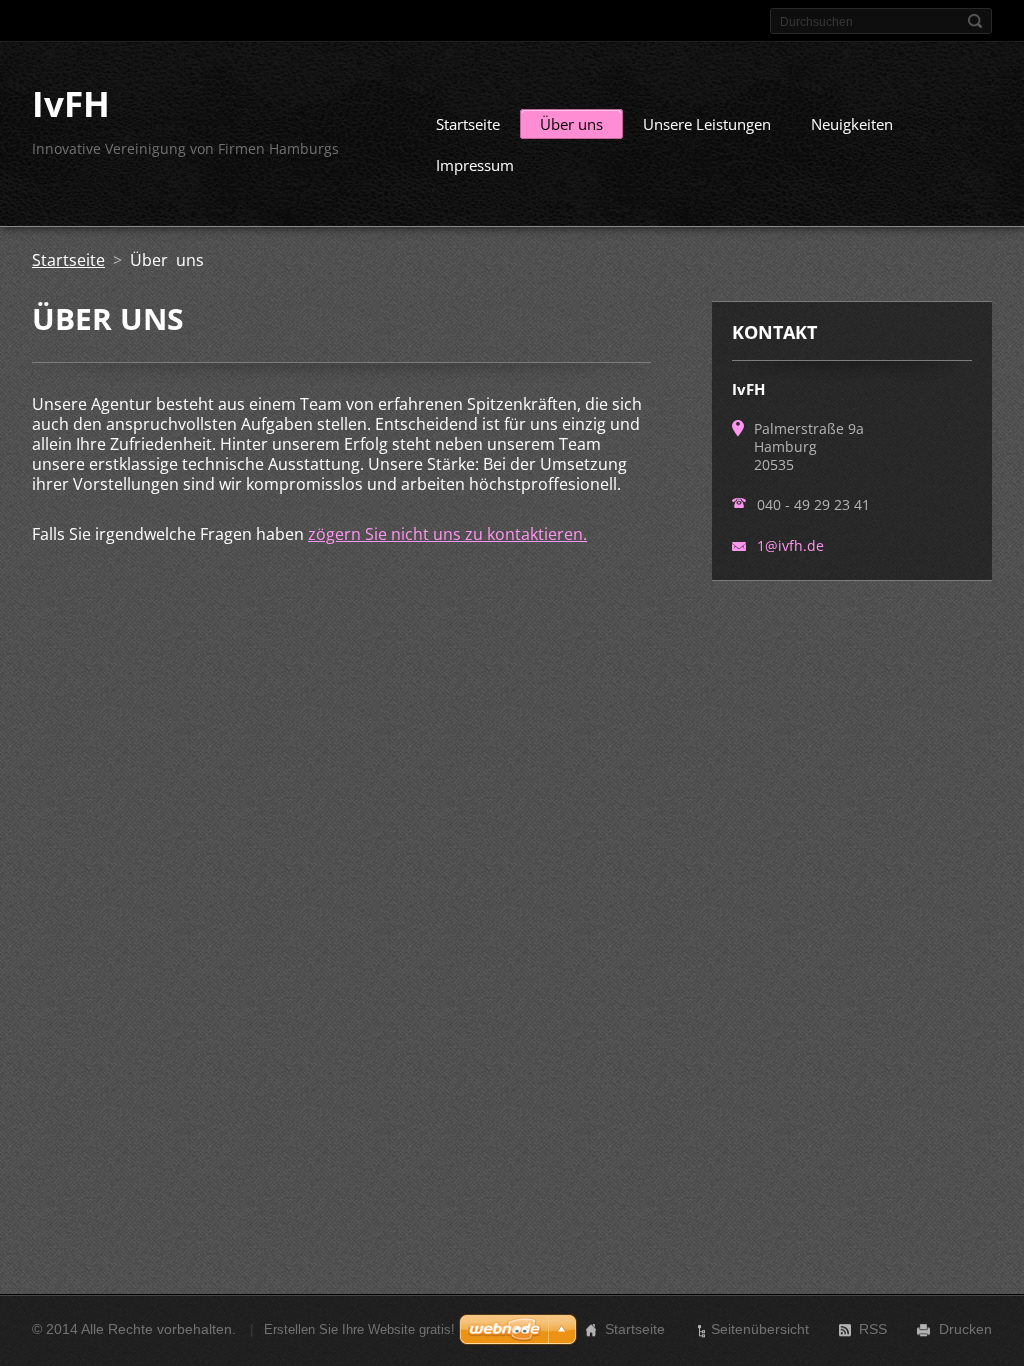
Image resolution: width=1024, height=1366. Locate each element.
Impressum (475, 165)
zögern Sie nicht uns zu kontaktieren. (447, 534)
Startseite (468, 124)
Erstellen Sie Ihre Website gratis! (359, 1329)
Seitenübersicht (760, 1329)
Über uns (571, 124)
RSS (873, 1329)
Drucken (965, 1329)
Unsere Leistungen (707, 124)
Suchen (975, 21)
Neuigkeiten (852, 124)
